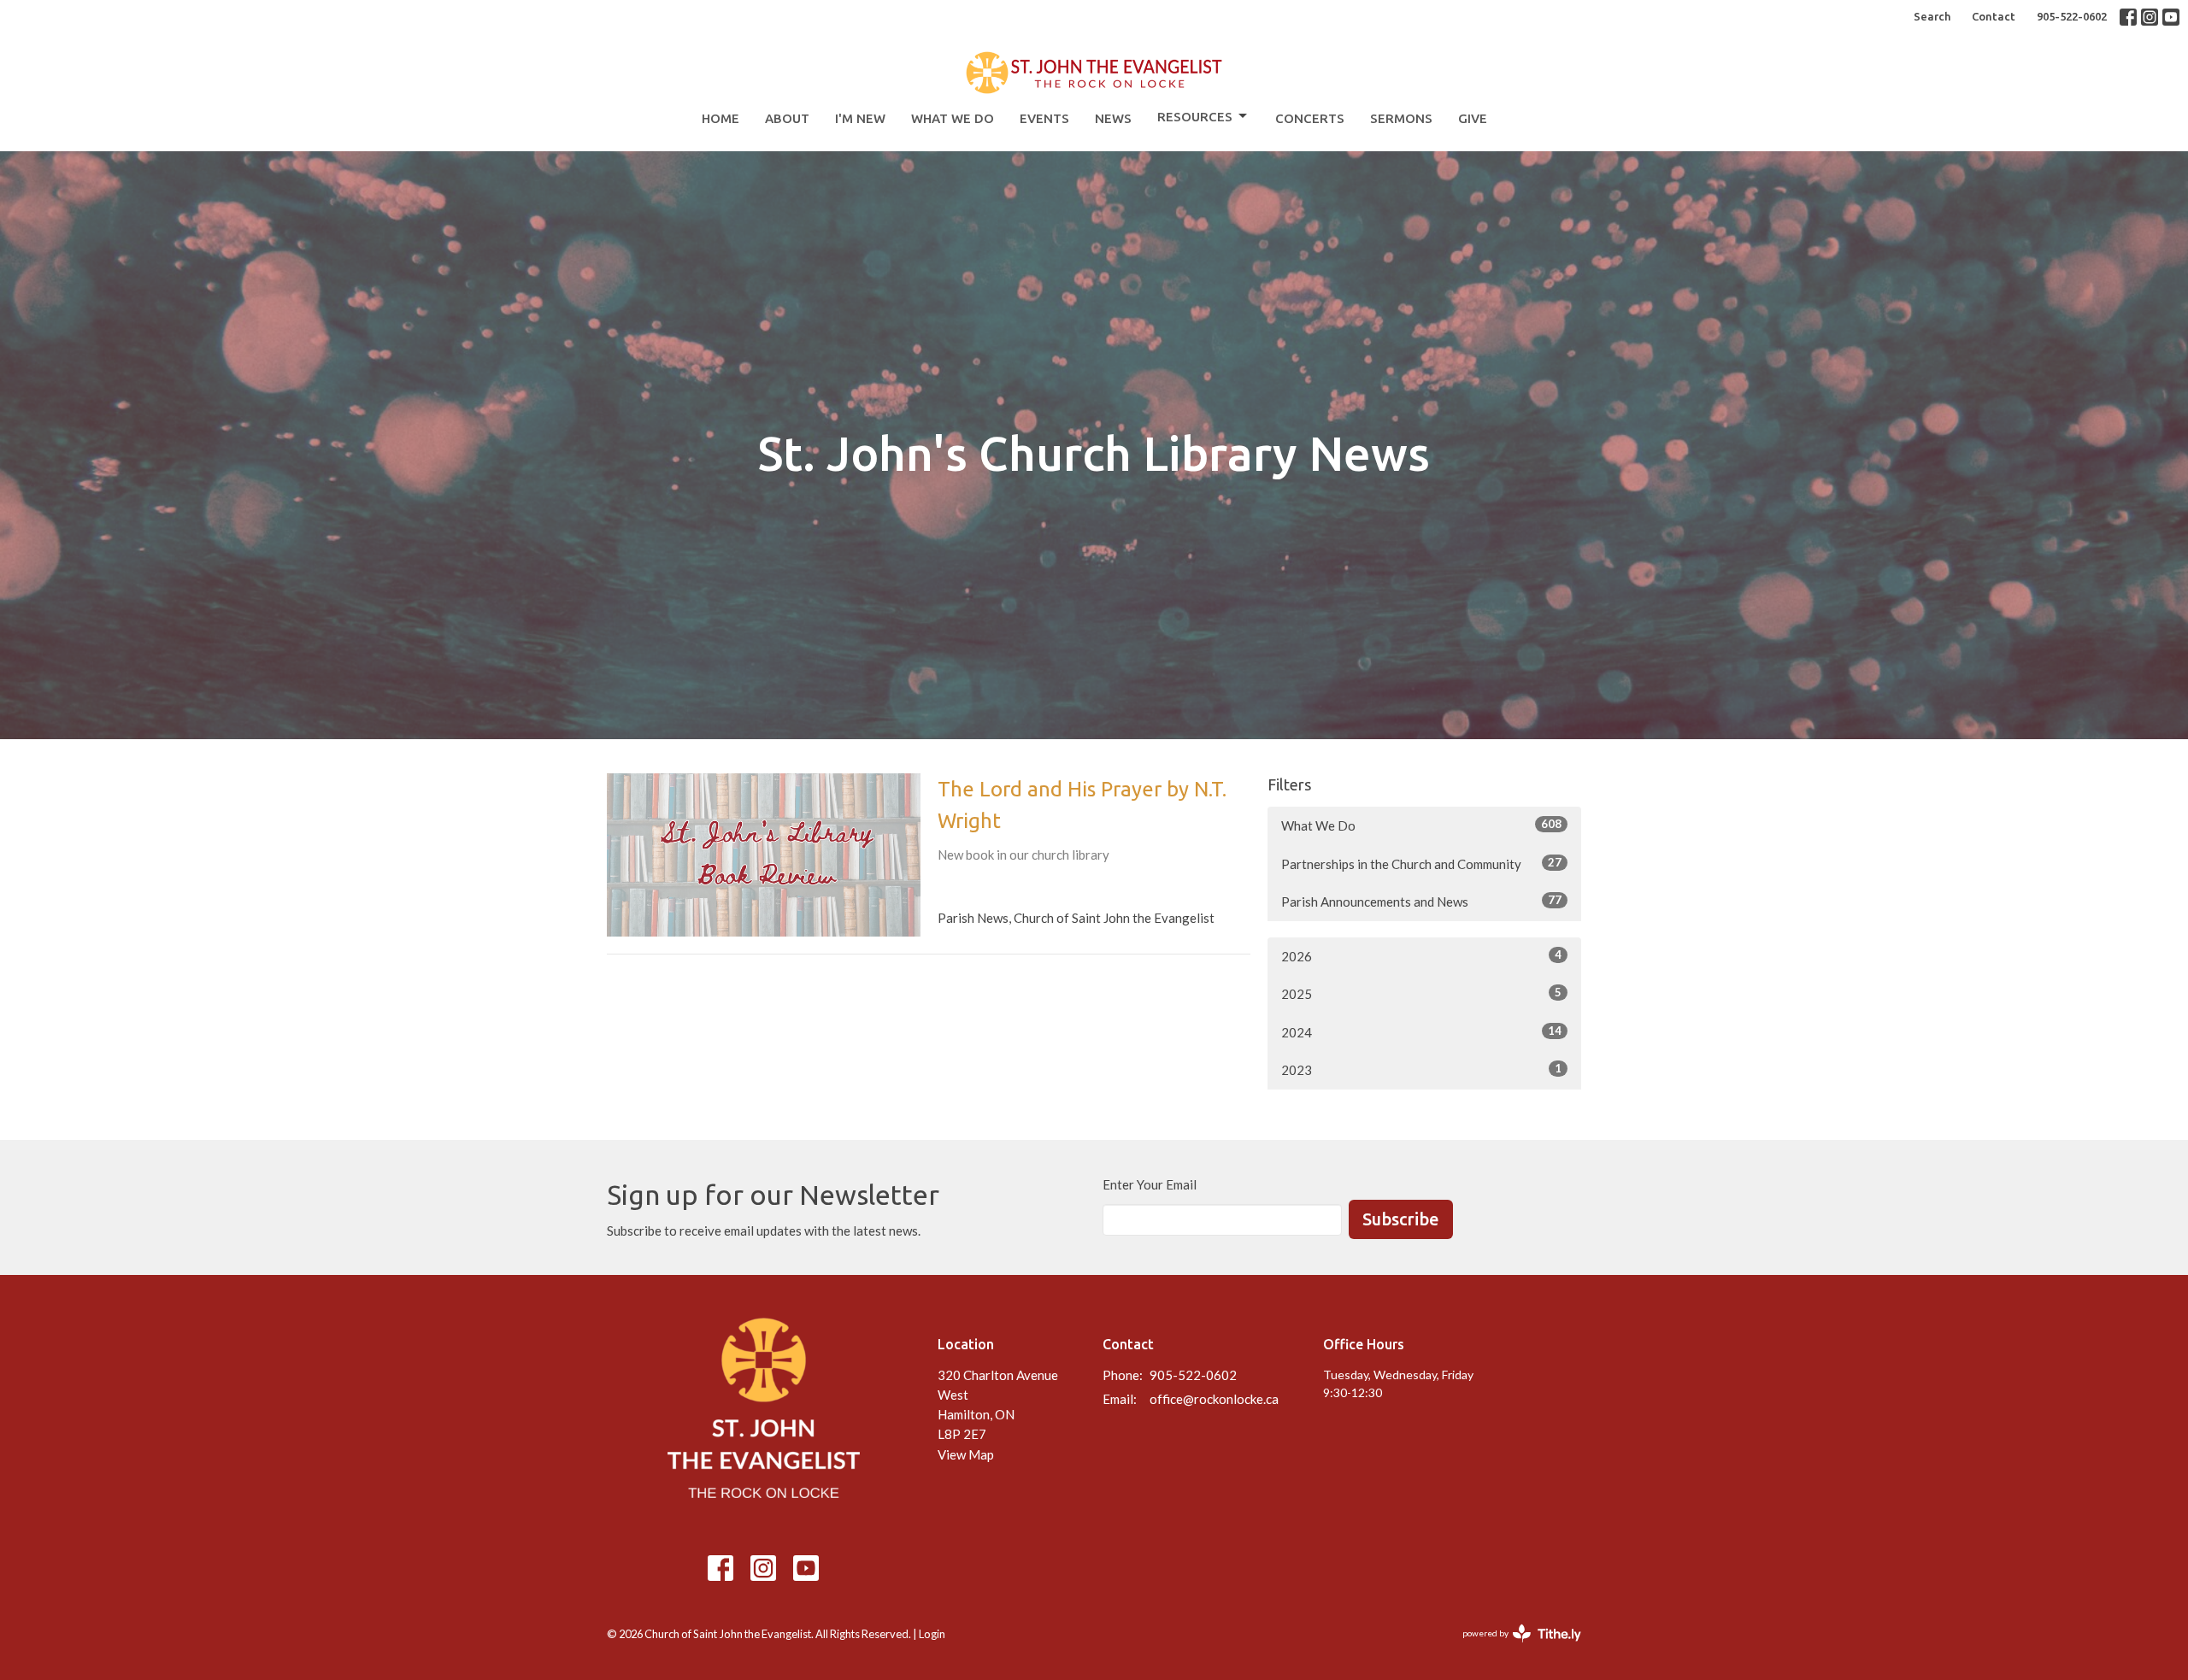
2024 (1421, 1032)
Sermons (1401, 118)
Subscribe (1401, 1219)
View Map (966, 1454)
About (787, 118)
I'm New (860, 118)
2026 (1421, 956)
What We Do (953, 118)
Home (721, 118)
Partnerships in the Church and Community (1421, 863)
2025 (1421, 993)
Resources (1195, 117)
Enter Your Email (1150, 1184)
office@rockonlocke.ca (1214, 1399)
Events (1044, 118)
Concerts (1310, 118)
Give (1473, 118)
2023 (1421, 1069)
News (1113, 118)
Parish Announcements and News (1421, 901)
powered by (1513, 1648)
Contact (1994, 16)
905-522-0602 (2072, 16)
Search (1932, 16)
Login (932, 1634)
